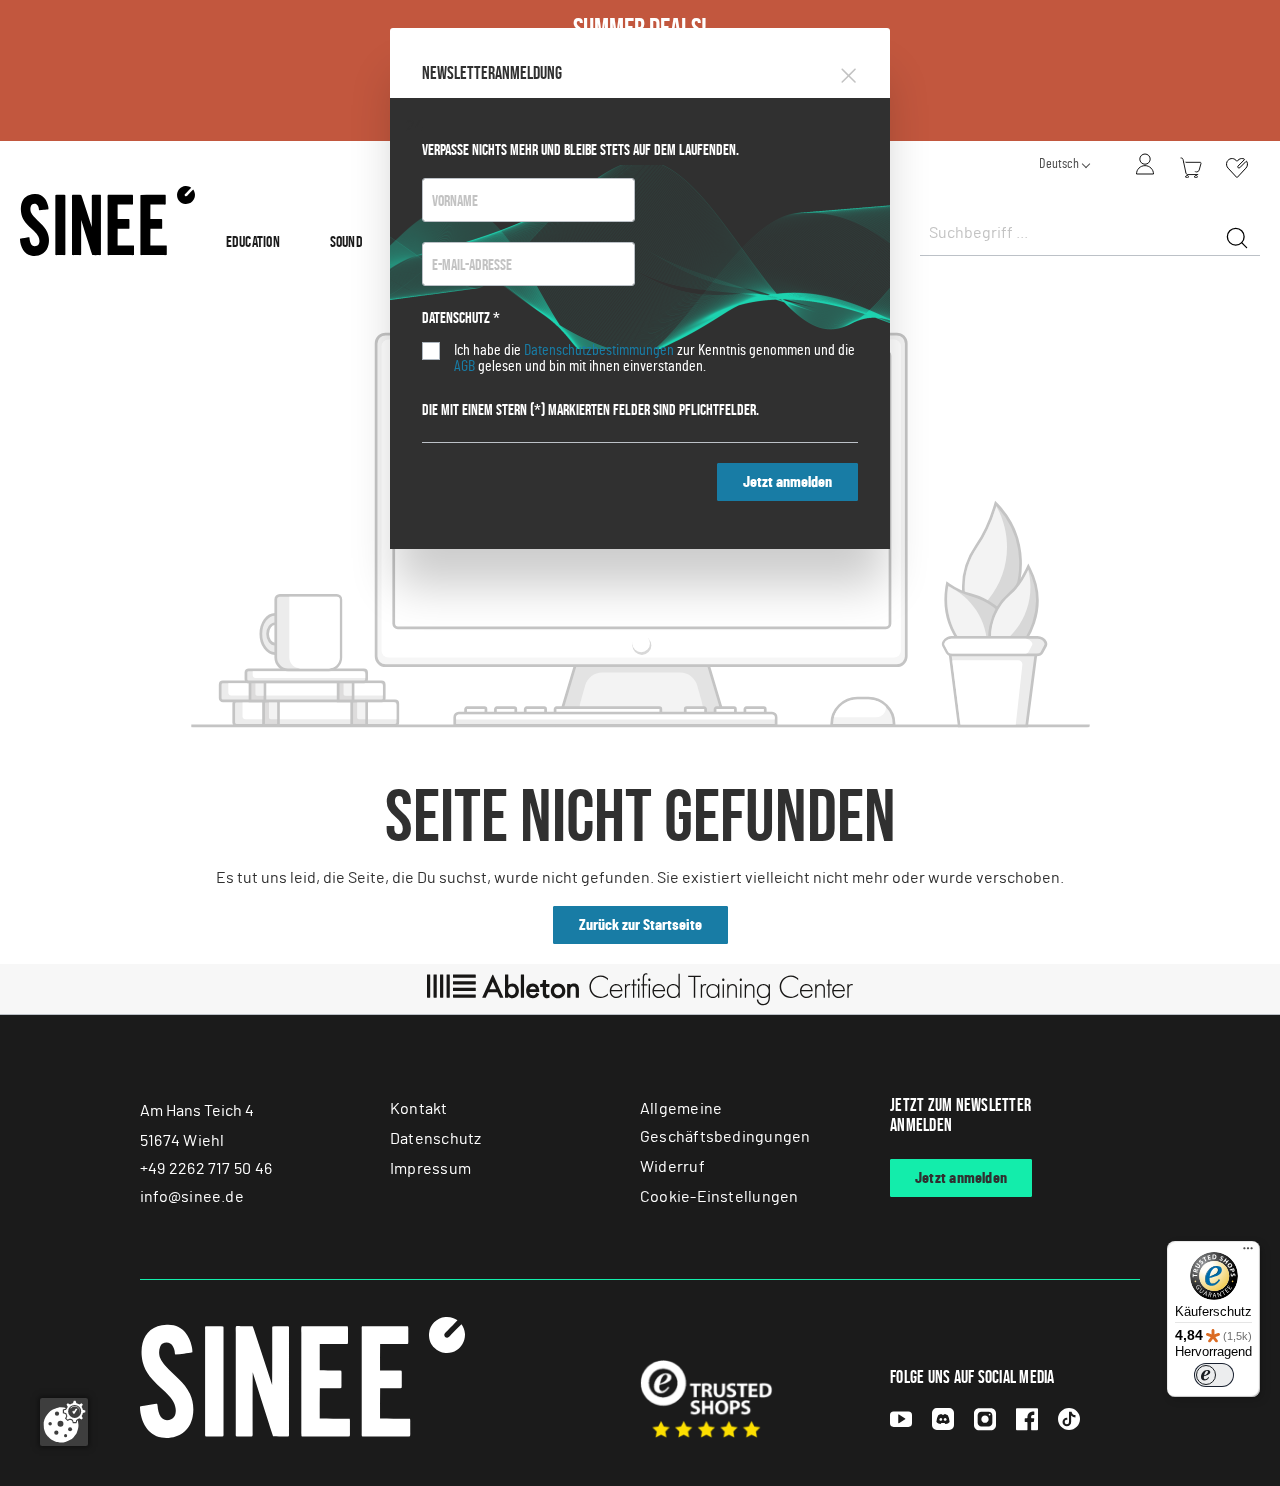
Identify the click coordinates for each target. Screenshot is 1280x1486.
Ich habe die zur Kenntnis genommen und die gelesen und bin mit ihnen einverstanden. (654, 358)
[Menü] (1248, 1253)
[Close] (848, 72)
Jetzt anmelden (787, 482)
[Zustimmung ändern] (64, 1422)
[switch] (1214, 1375)
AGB (464, 366)
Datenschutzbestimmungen (599, 350)
